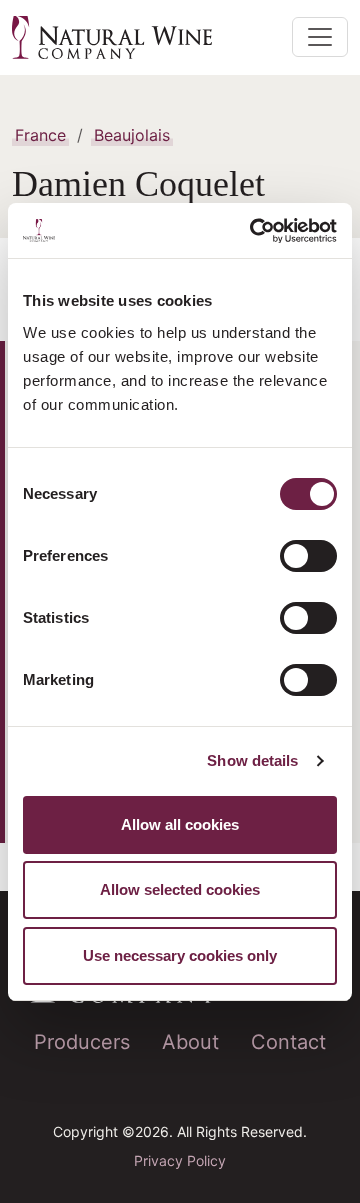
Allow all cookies (180, 824)
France (40, 135)
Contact (288, 1042)
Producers (82, 1042)
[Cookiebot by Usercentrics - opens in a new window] (254, 231)
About (190, 1042)
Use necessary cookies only (180, 955)
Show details (252, 760)
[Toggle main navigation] (320, 37)
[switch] (308, 556)
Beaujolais (132, 135)
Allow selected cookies (180, 889)
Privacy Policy (180, 1160)
